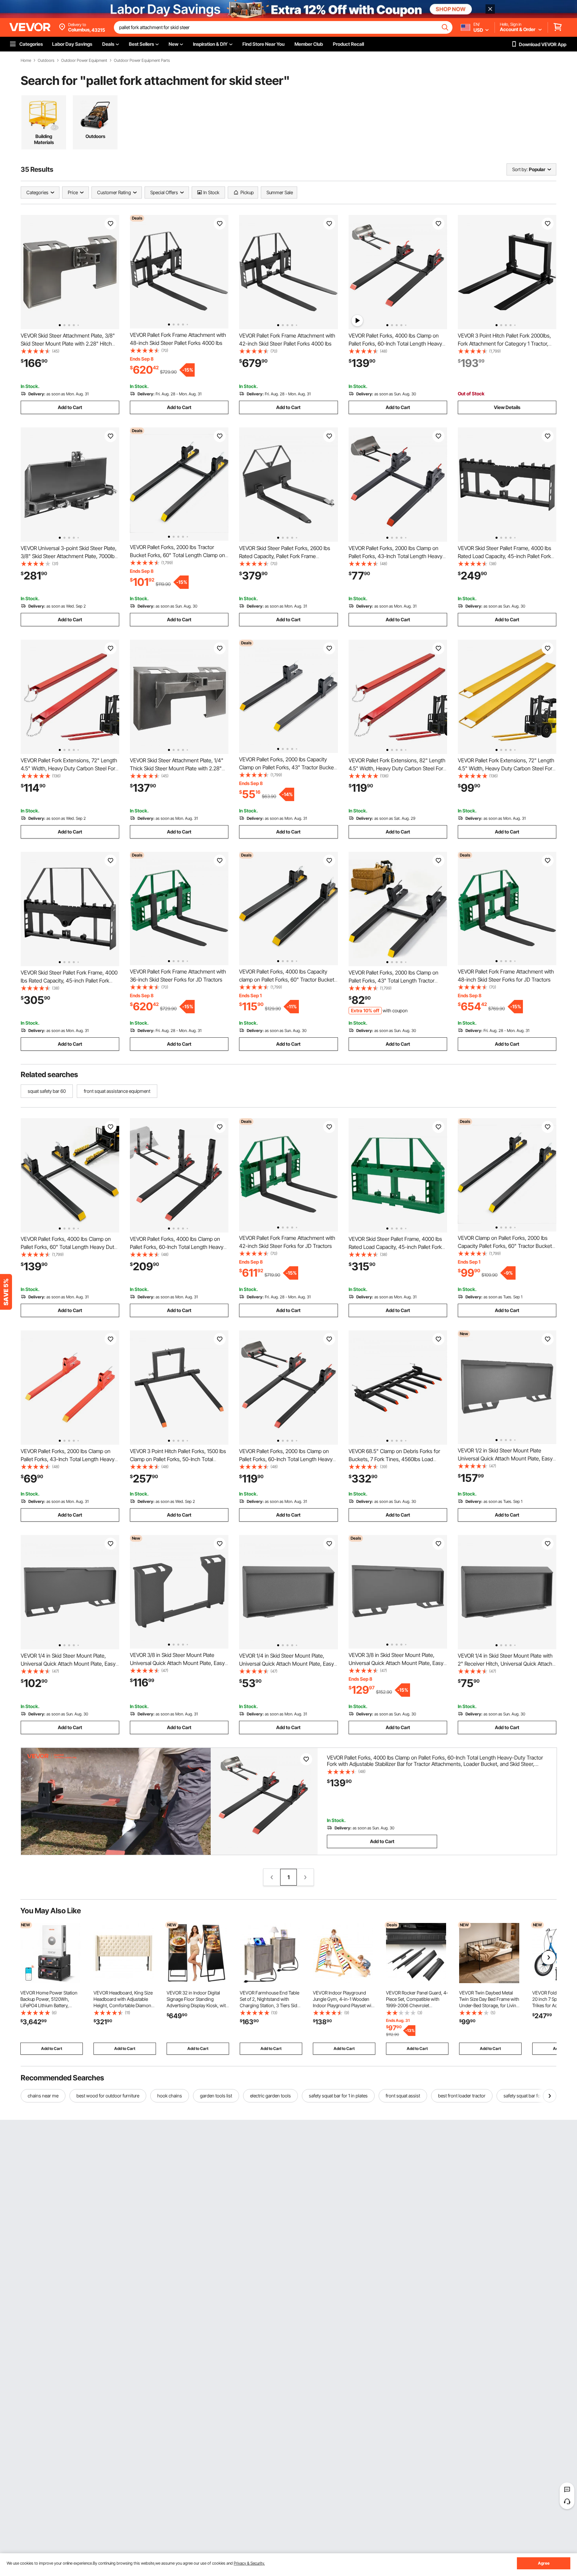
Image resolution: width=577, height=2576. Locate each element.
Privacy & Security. (249, 2563)
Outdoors (46, 60)
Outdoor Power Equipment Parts (142, 60)
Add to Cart (70, 407)
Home (26, 60)
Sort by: (520, 169)
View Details (507, 407)
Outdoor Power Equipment (84, 60)
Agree (544, 2563)
